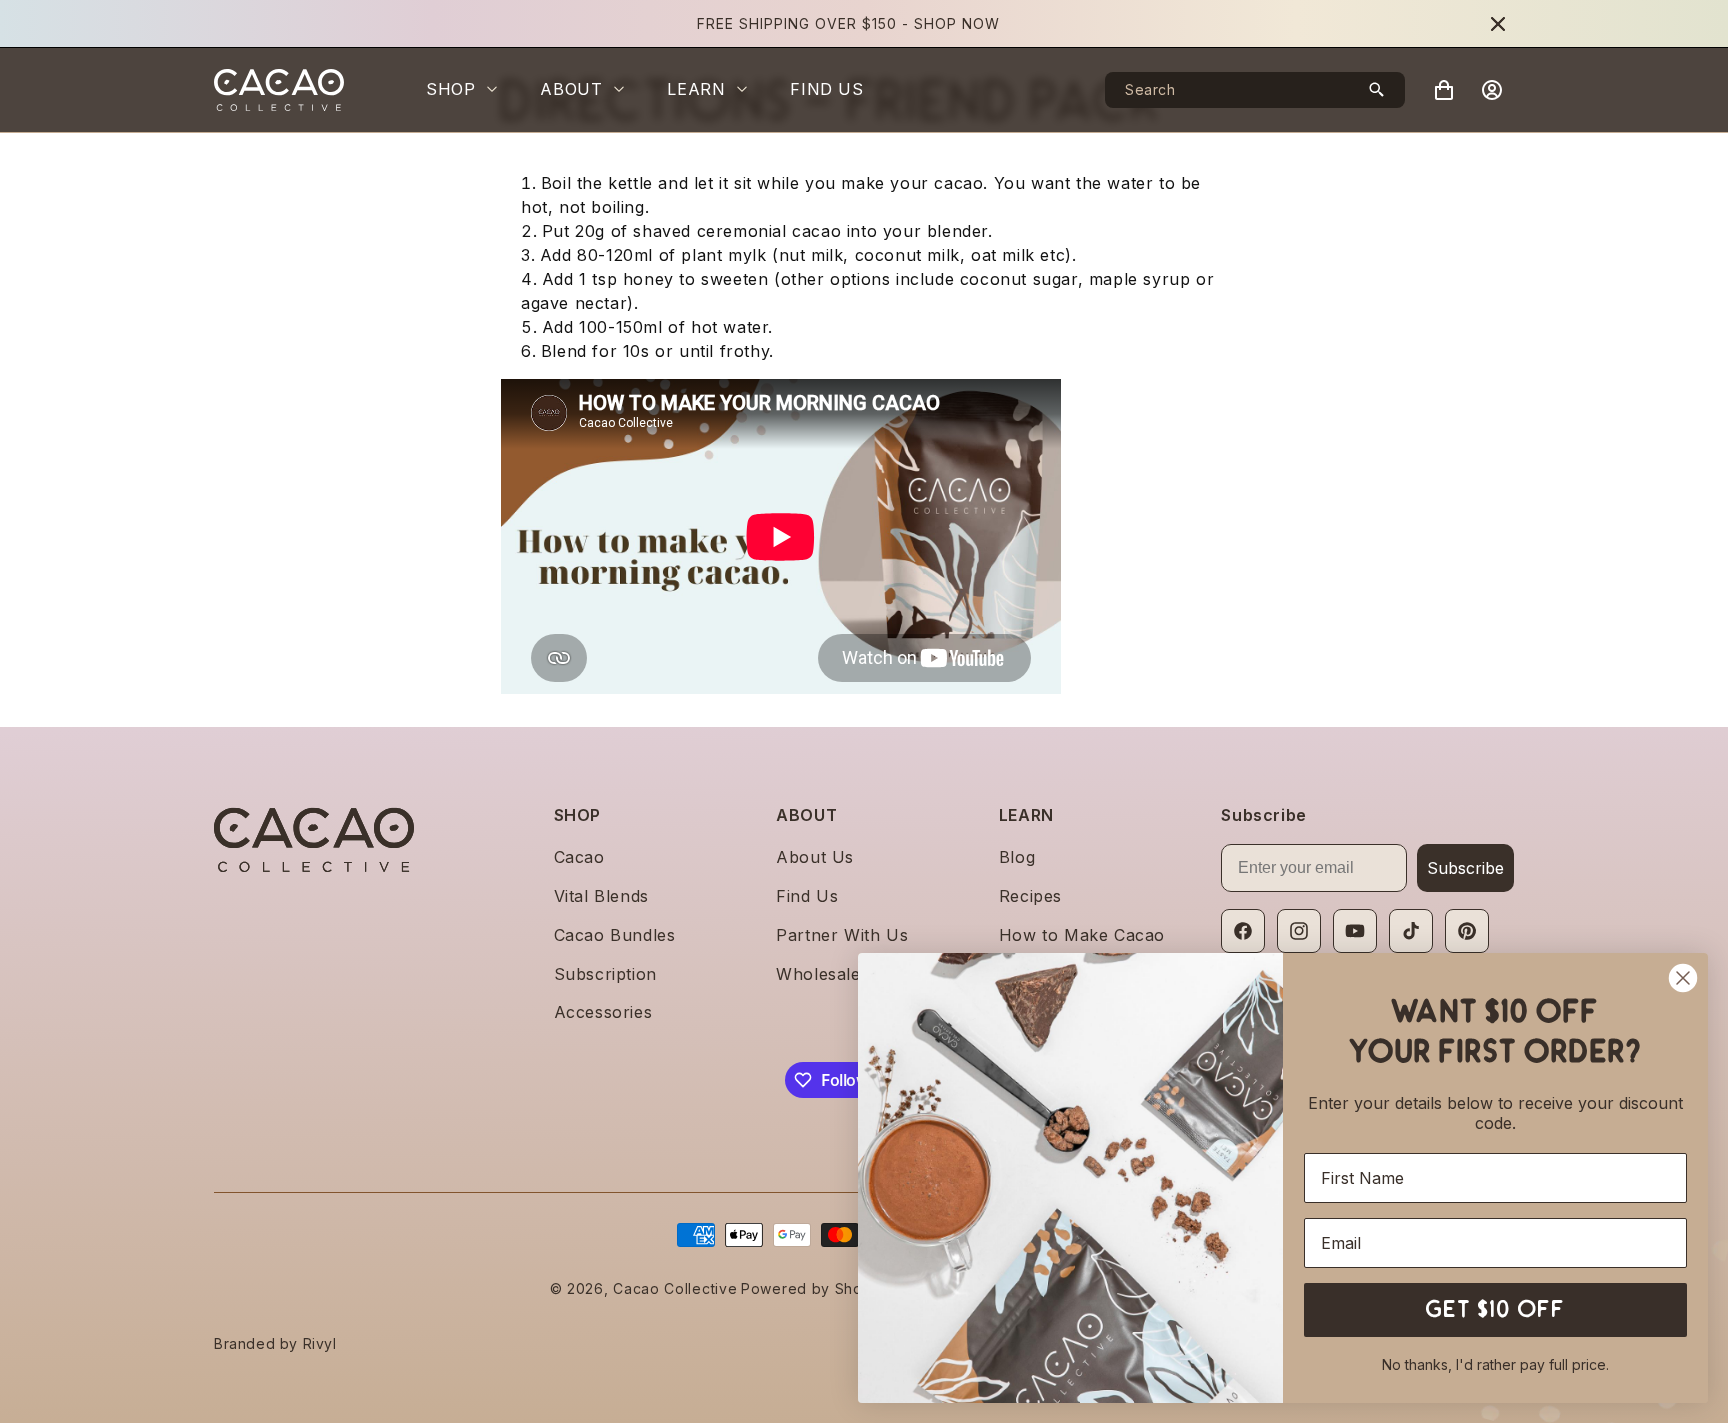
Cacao (579, 857)
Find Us (807, 896)
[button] (471, 89)
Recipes (1030, 896)
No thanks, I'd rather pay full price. (1495, 1364)
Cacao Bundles (615, 935)
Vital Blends (601, 896)
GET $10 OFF (1496, 1309)
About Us (815, 857)
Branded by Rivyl (275, 1343)
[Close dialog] (1683, 978)
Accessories (603, 1012)
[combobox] (1255, 90)
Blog (1017, 857)
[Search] (1377, 90)
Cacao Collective (675, 1288)
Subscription (605, 974)
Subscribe (1465, 868)
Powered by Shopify (816, 1288)
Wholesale (818, 974)
